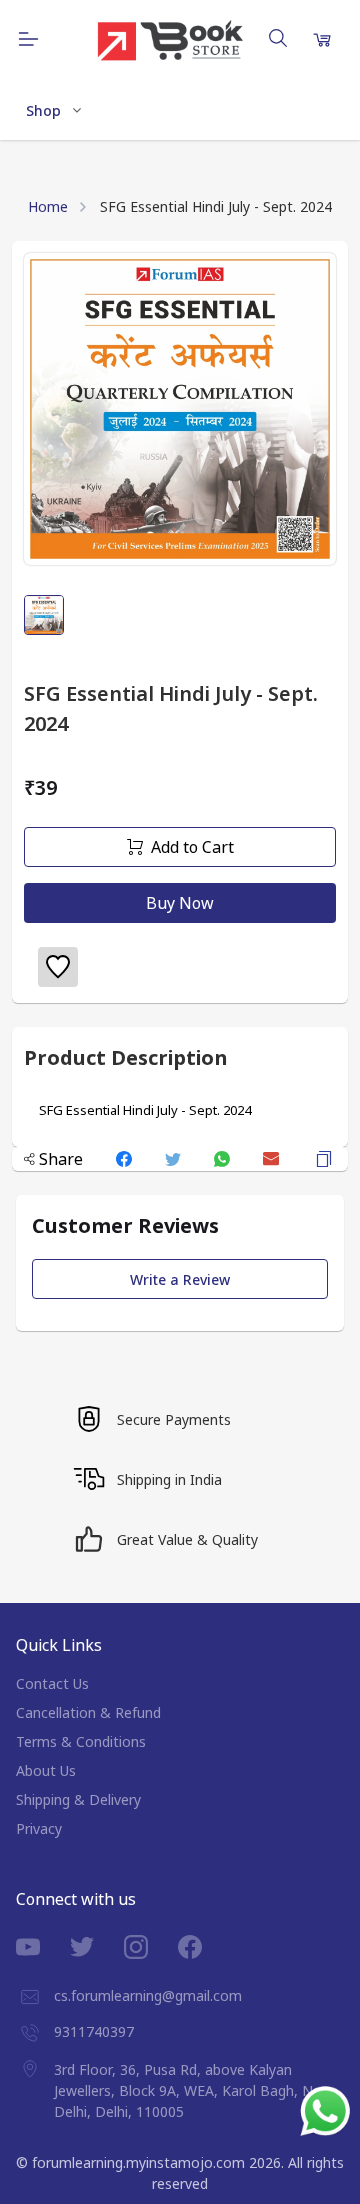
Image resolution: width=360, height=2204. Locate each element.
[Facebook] (205, 1947)
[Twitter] (97, 1947)
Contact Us (52, 1683)
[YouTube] (43, 1947)
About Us (46, 1770)
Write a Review (180, 1279)
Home (48, 206)
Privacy (39, 1828)
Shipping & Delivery (78, 1799)
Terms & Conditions (81, 1741)
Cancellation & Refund (88, 1712)
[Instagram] (151, 1947)
